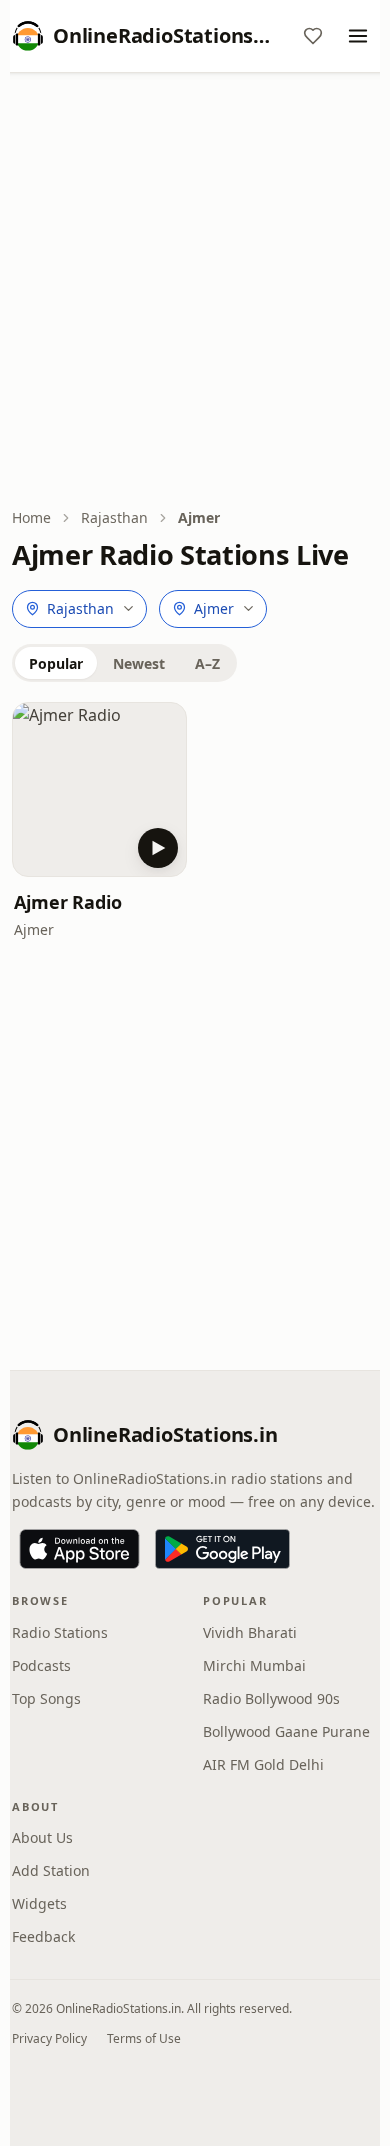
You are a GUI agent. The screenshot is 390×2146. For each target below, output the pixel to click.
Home (31, 517)
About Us (42, 1837)
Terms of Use (144, 2038)
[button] (99, 789)
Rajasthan (114, 517)
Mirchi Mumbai (254, 1665)
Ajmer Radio (68, 902)
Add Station (51, 1870)
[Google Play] (222, 1549)
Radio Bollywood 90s (271, 1698)
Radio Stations (60, 1632)
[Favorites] (313, 36)
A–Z (207, 663)
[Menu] (358, 36)
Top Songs (46, 1698)
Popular (56, 663)
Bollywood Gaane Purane (286, 1731)
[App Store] (79, 1549)
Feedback (43, 1936)
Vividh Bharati (250, 1632)
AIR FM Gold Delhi (263, 1764)
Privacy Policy (49, 2038)
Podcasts (41, 1665)
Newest (139, 663)
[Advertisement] (195, 292)
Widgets (39, 1903)
